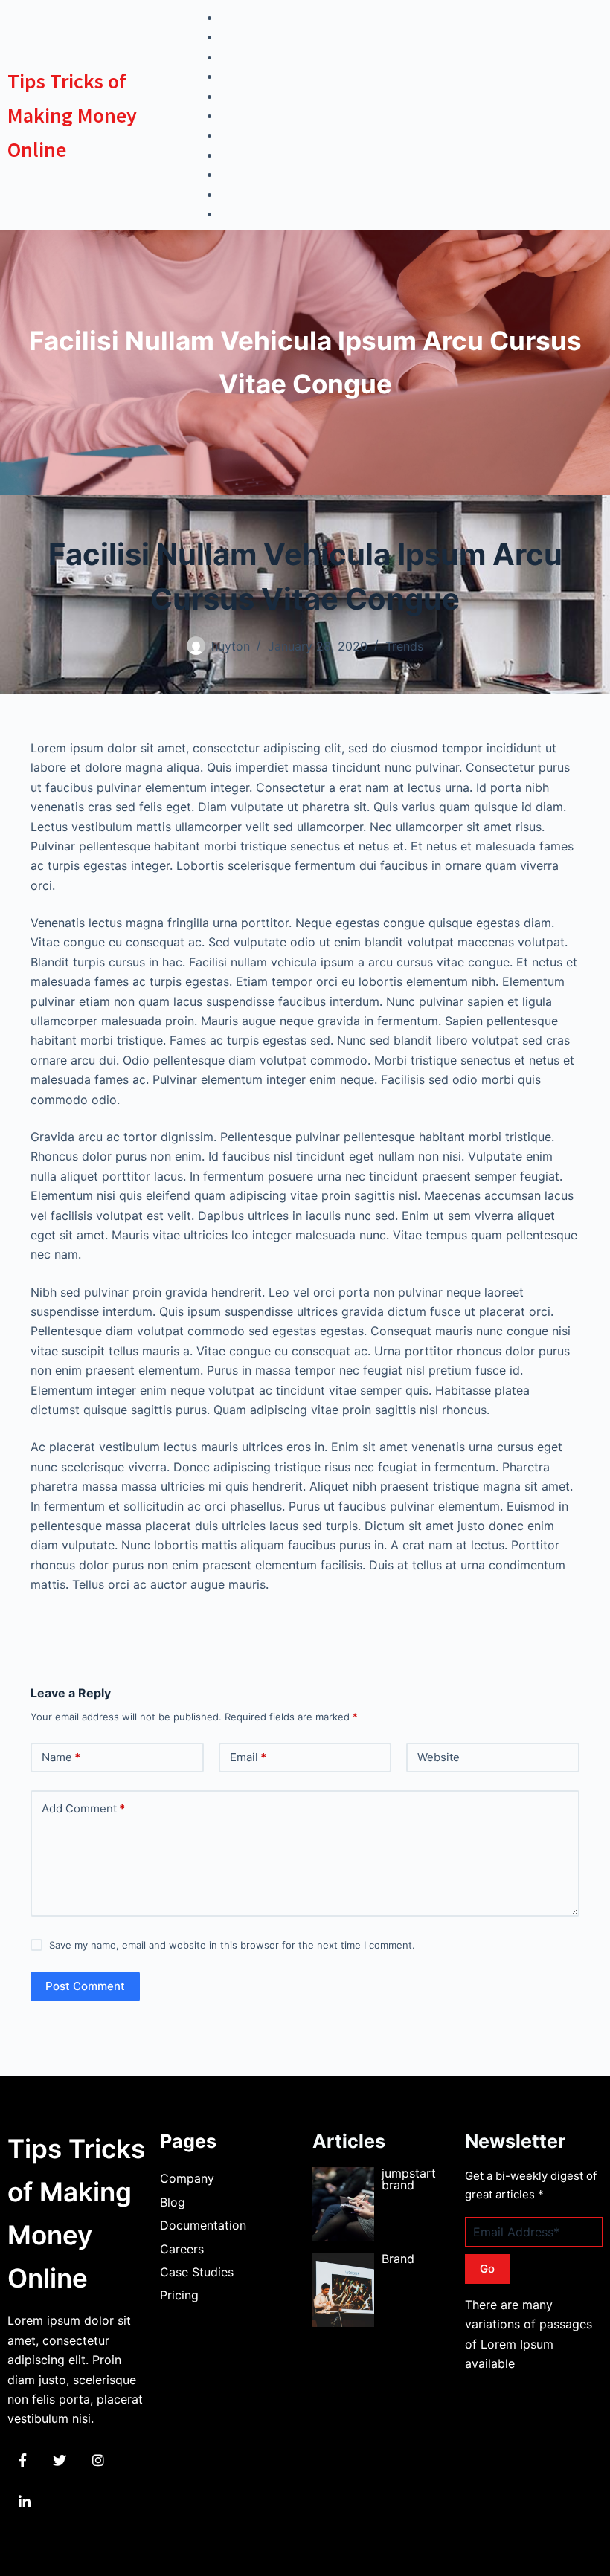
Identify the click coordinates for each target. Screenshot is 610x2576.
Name (61, 1757)
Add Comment (83, 1808)
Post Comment (85, 1986)
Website (439, 1757)
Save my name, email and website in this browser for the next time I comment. (232, 1945)
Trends (404, 646)
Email (248, 1757)
